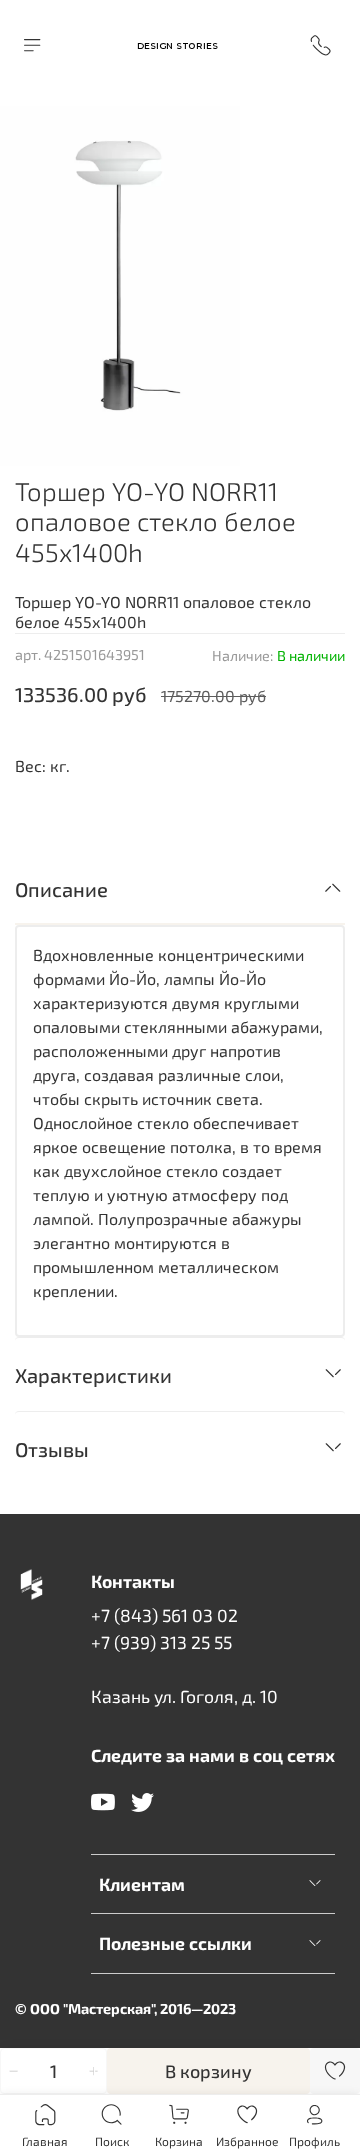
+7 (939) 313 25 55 (161, 1642)
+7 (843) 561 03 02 (164, 1615)
